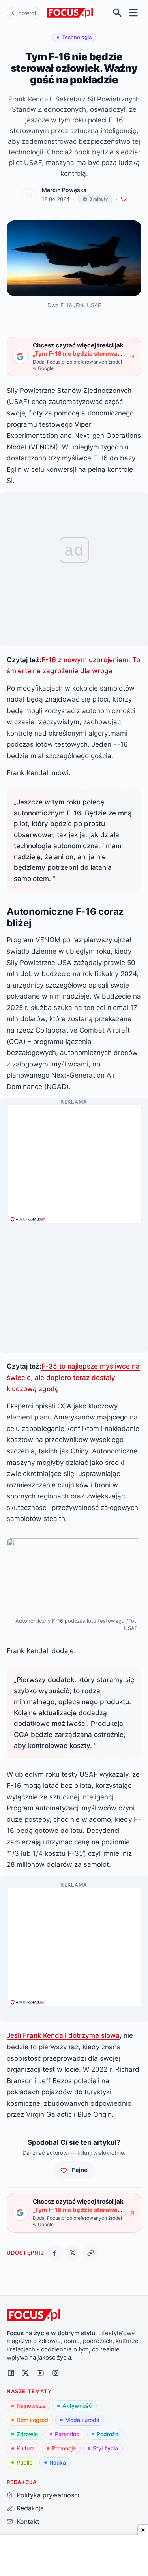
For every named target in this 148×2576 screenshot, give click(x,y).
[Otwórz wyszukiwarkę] (117, 13)
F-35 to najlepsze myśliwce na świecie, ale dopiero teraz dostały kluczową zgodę (73, 1377)
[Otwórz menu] (134, 13)
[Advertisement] (74, 1160)
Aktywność (77, 2406)
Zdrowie (27, 2434)
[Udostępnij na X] (73, 2253)
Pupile (24, 2462)
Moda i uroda (82, 2420)
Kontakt (28, 2522)
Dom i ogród (32, 2420)
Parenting (67, 2434)
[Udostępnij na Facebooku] (55, 2253)
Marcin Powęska (64, 190)
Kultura (26, 2448)
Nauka (58, 2462)
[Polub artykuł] (124, 199)
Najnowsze (31, 2406)
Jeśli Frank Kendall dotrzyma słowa (63, 2035)
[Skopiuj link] (91, 2253)
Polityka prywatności (48, 2495)
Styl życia (105, 2448)
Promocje (64, 2448)
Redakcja (30, 2508)
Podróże (108, 2434)
